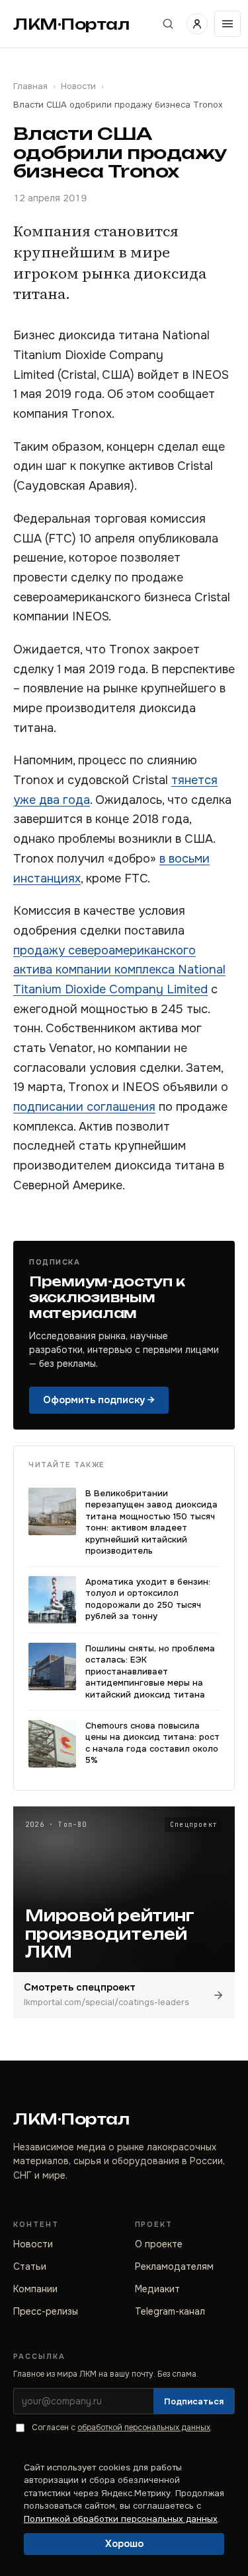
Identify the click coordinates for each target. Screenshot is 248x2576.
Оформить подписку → (99, 1400)
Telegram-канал (170, 2311)
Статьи (30, 2266)
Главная (30, 86)
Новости (78, 86)
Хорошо (124, 2544)
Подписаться (194, 2401)
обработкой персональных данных (144, 2427)
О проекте (159, 2244)
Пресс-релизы (46, 2311)
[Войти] (197, 24)
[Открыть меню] (227, 24)
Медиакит (157, 2289)
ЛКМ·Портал (71, 24)
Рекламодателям (174, 2266)
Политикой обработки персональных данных (121, 2519)
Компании (35, 2289)
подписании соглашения (84, 1107)
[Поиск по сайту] (168, 24)
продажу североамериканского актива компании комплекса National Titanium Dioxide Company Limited (119, 970)
